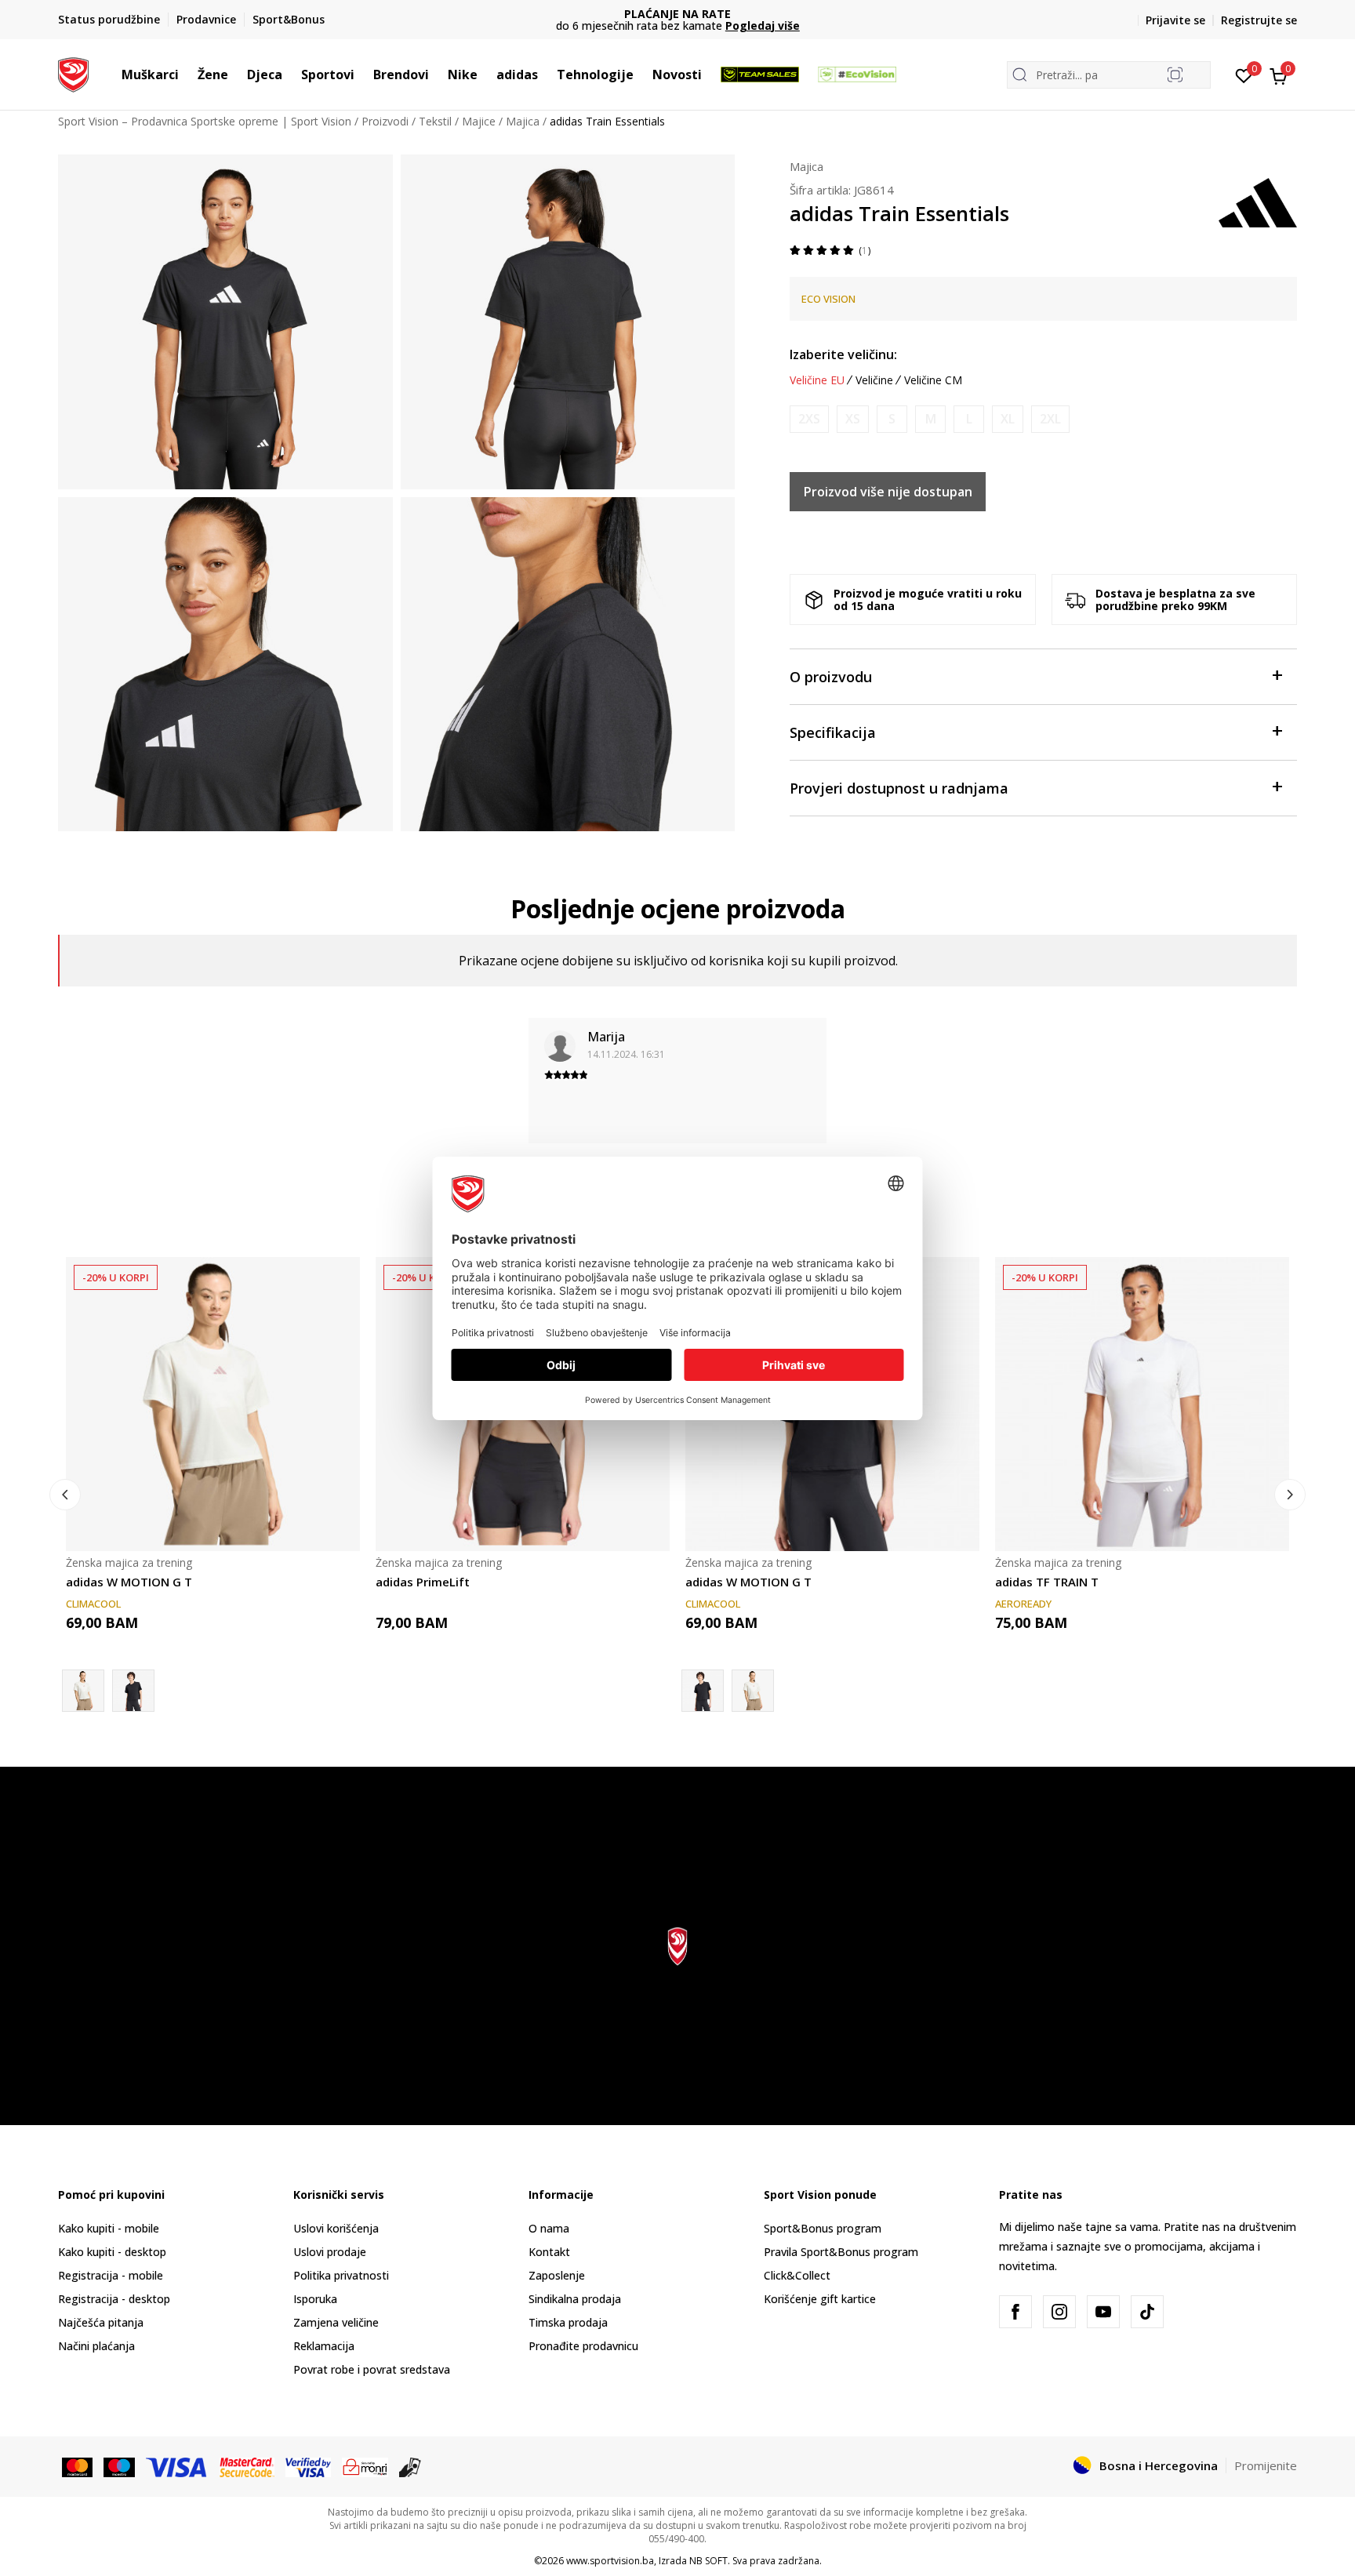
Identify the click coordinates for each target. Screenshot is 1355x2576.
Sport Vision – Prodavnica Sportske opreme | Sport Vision (205, 121)
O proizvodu (831, 677)
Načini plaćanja (96, 2346)
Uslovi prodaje (330, 2252)
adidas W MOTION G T (129, 1582)
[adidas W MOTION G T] (213, 1404)
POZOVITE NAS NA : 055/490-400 (687, 14)
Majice (479, 121)
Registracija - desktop (114, 2299)
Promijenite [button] (1266, 2465)
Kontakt (549, 2252)
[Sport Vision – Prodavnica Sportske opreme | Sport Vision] (73, 73)
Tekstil (435, 121)
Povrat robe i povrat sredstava (372, 2369)
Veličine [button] (874, 380)
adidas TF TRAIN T (1047, 1582)
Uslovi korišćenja (336, 2228)
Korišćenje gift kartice (820, 2299)
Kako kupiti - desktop (112, 2252)
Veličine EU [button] (817, 380)
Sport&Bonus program (823, 2228)
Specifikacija (833, 732)
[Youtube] (1103, 2312)
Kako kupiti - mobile (109, 2228)
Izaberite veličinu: (843, 354)
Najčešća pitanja (101, 2322)
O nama (549, 2228)
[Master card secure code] (247, 2466)
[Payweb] (365, 2466)
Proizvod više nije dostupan (888, 492)
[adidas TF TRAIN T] (1142, 1404)
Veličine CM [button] (933, 380)
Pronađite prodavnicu (583, 2346)
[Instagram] (1059, 2312)
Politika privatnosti (341, 2275)
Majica (523, 121)
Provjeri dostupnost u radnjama (899, 788)
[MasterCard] (77, 2466)
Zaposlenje (557, 2275)
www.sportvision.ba (610, 2561)
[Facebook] (1015, 2312)
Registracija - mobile (111, 2275)
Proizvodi (385, 121)
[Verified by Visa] (308, 2466)
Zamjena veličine (336, 2322)
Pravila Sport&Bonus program (841, 2252)
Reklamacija (324, 2346)
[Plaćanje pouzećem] (410, 2466)
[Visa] (177, 2466)
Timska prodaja (568, 2322)
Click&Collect (797, 2275)
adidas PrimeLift (423, 1582)
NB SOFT (708, 2561)
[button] (187, 74)
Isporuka (315, 2299)
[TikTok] (1147, 2312)
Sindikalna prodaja (575, 2299)
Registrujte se (1259, 20)
